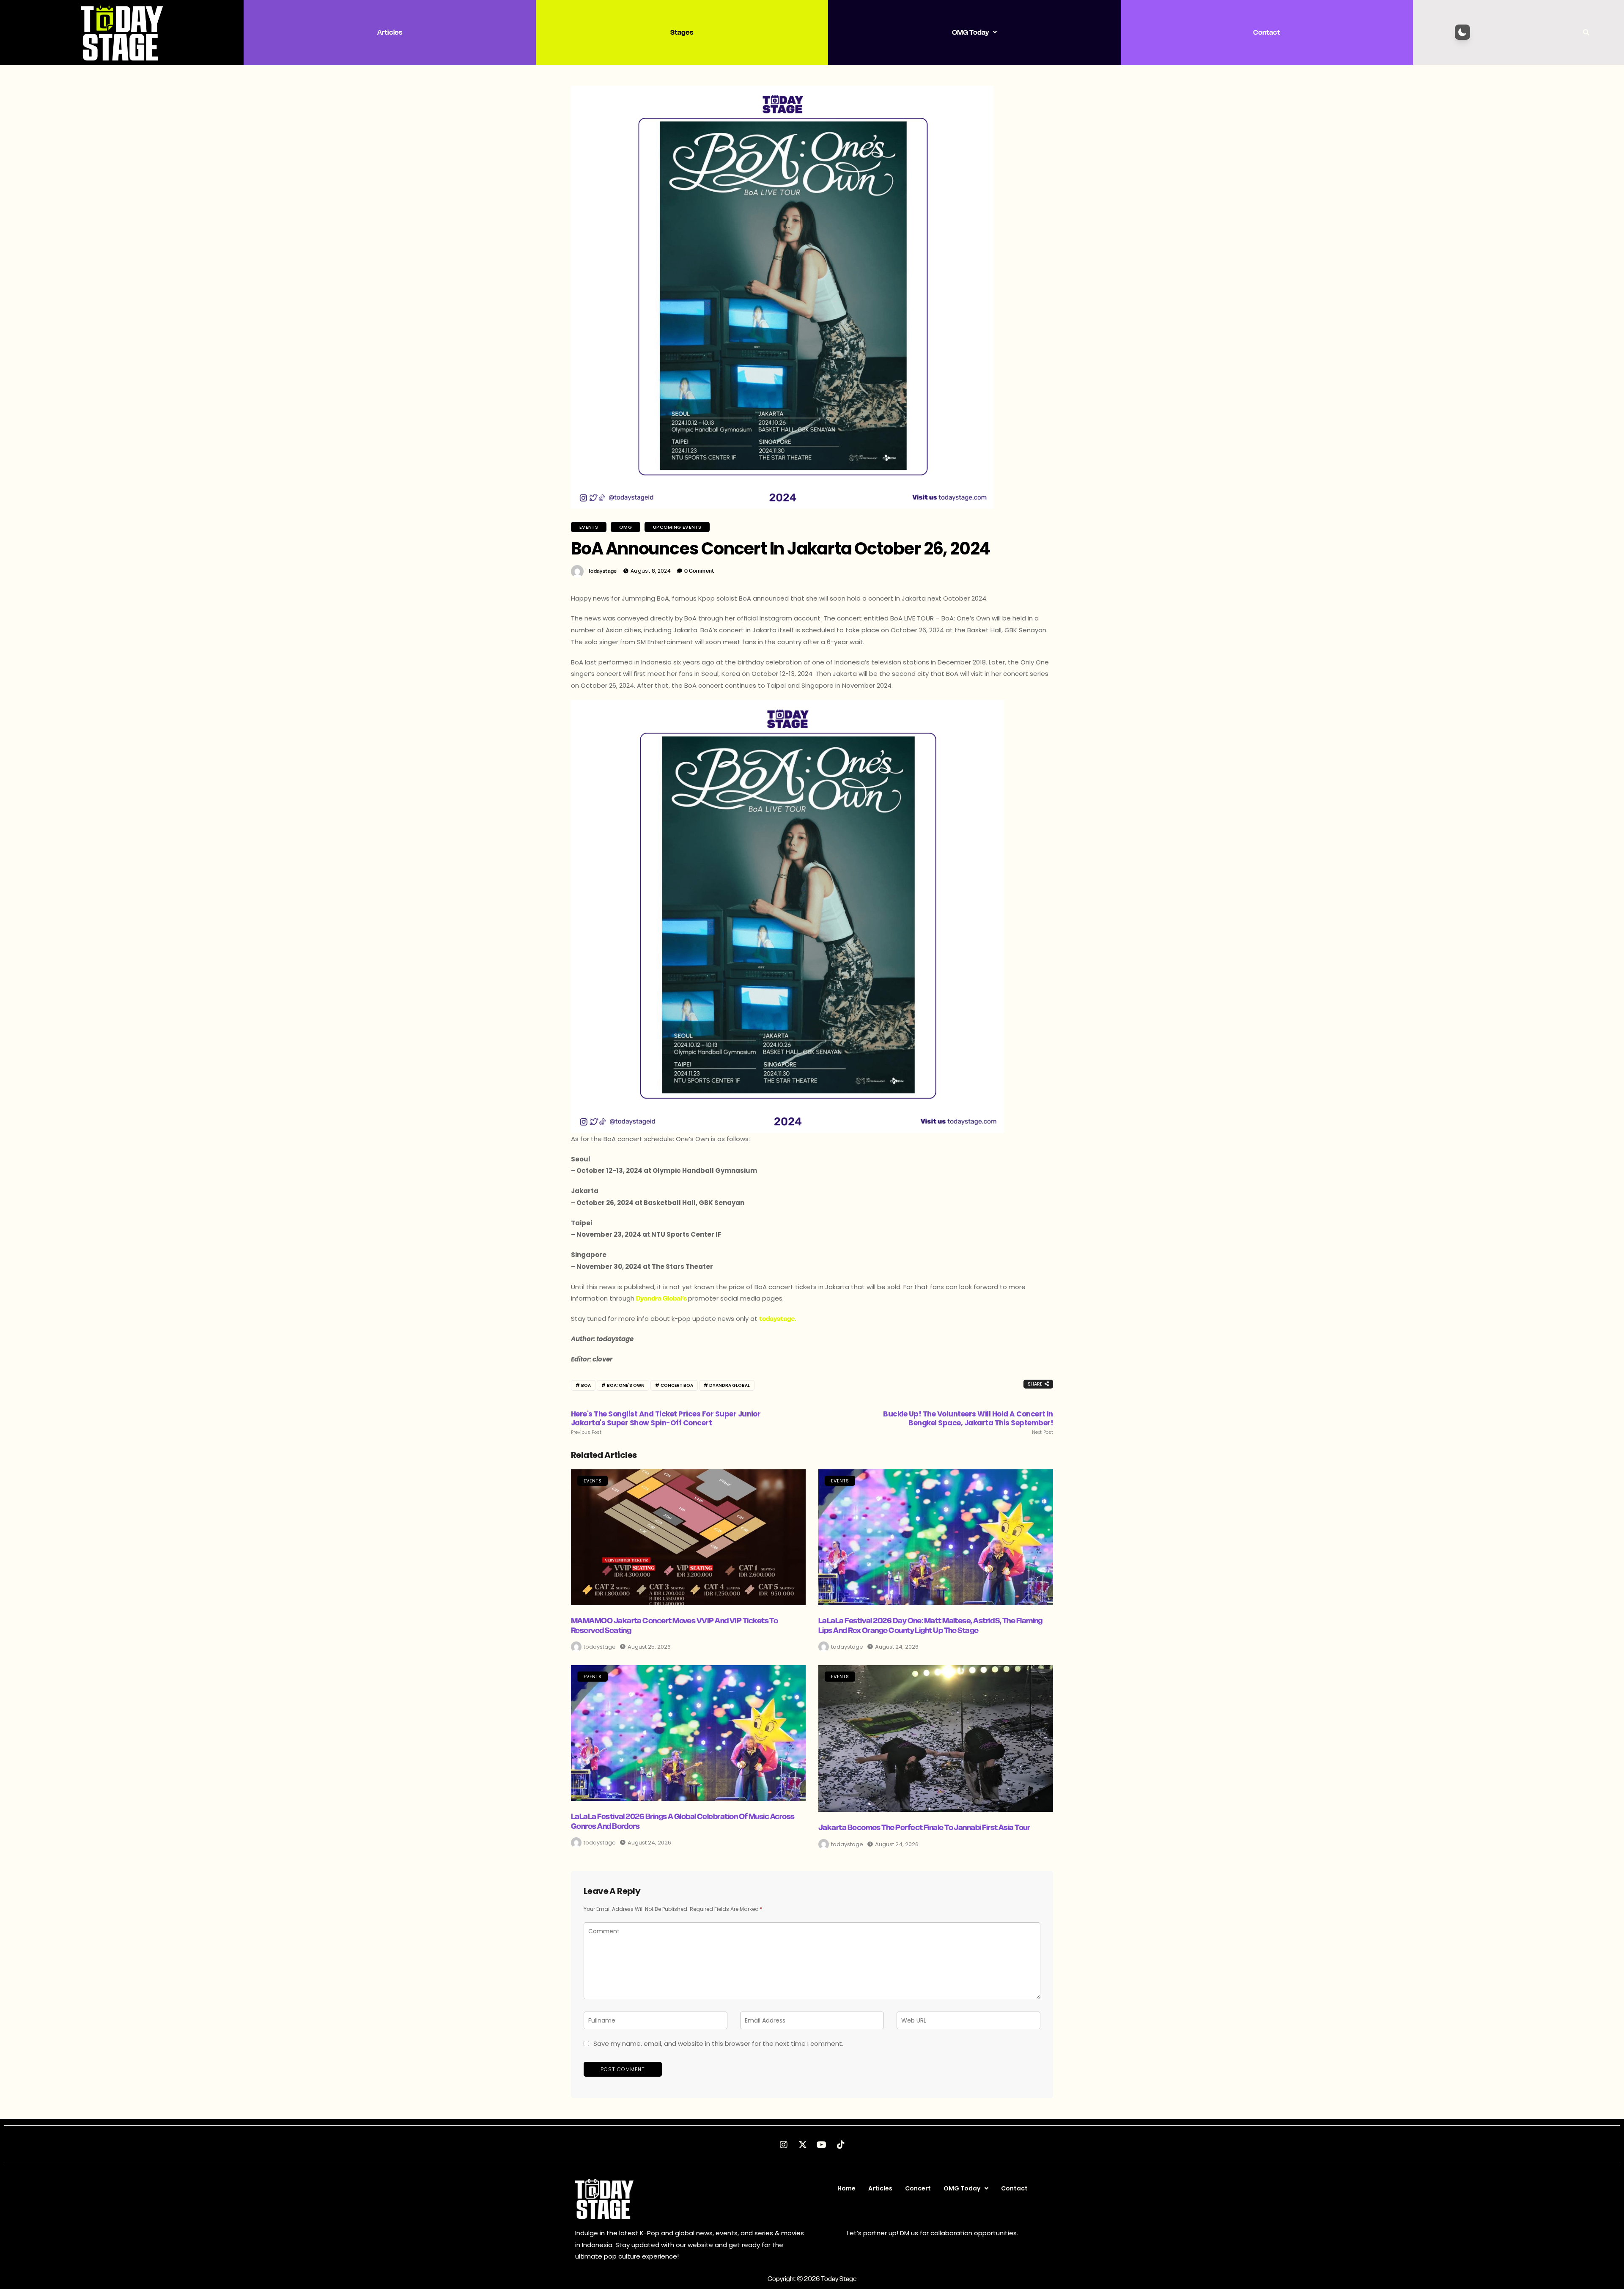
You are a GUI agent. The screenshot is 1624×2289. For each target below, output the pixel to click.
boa (586, 1385)
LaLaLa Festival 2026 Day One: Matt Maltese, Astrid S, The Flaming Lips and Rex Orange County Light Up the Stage (930, 1625)
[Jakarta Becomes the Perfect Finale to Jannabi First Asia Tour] (936, 1739)
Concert (918, 2188)
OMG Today (970, 32)
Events (589, 527)
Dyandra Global (730, 1385)
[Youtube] (822, 2145)
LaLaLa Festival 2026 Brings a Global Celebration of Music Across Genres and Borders (683, 1821)
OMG (625, 527)
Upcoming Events (677, 527)
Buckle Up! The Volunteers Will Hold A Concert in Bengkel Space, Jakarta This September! (968, 1422)
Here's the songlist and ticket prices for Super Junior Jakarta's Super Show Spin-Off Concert (666, 1422)
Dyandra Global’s (661, 1298)
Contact (1267, 32)
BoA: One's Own (626, 1385)
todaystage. (778, 1319)
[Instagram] (784, 2145)
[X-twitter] (803, 2145)
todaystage (602, 571)
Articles (390, 32)
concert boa (677, 1385)
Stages (682, 32)
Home (846, 2188)
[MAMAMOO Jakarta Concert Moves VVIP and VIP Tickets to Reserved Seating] (688, 1537)
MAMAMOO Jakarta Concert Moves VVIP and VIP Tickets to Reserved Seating (674, 1625)
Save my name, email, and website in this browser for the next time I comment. (718, 2043)
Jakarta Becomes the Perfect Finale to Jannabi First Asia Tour (924, 1827)
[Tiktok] (841, 2145)
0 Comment (699, 571)
